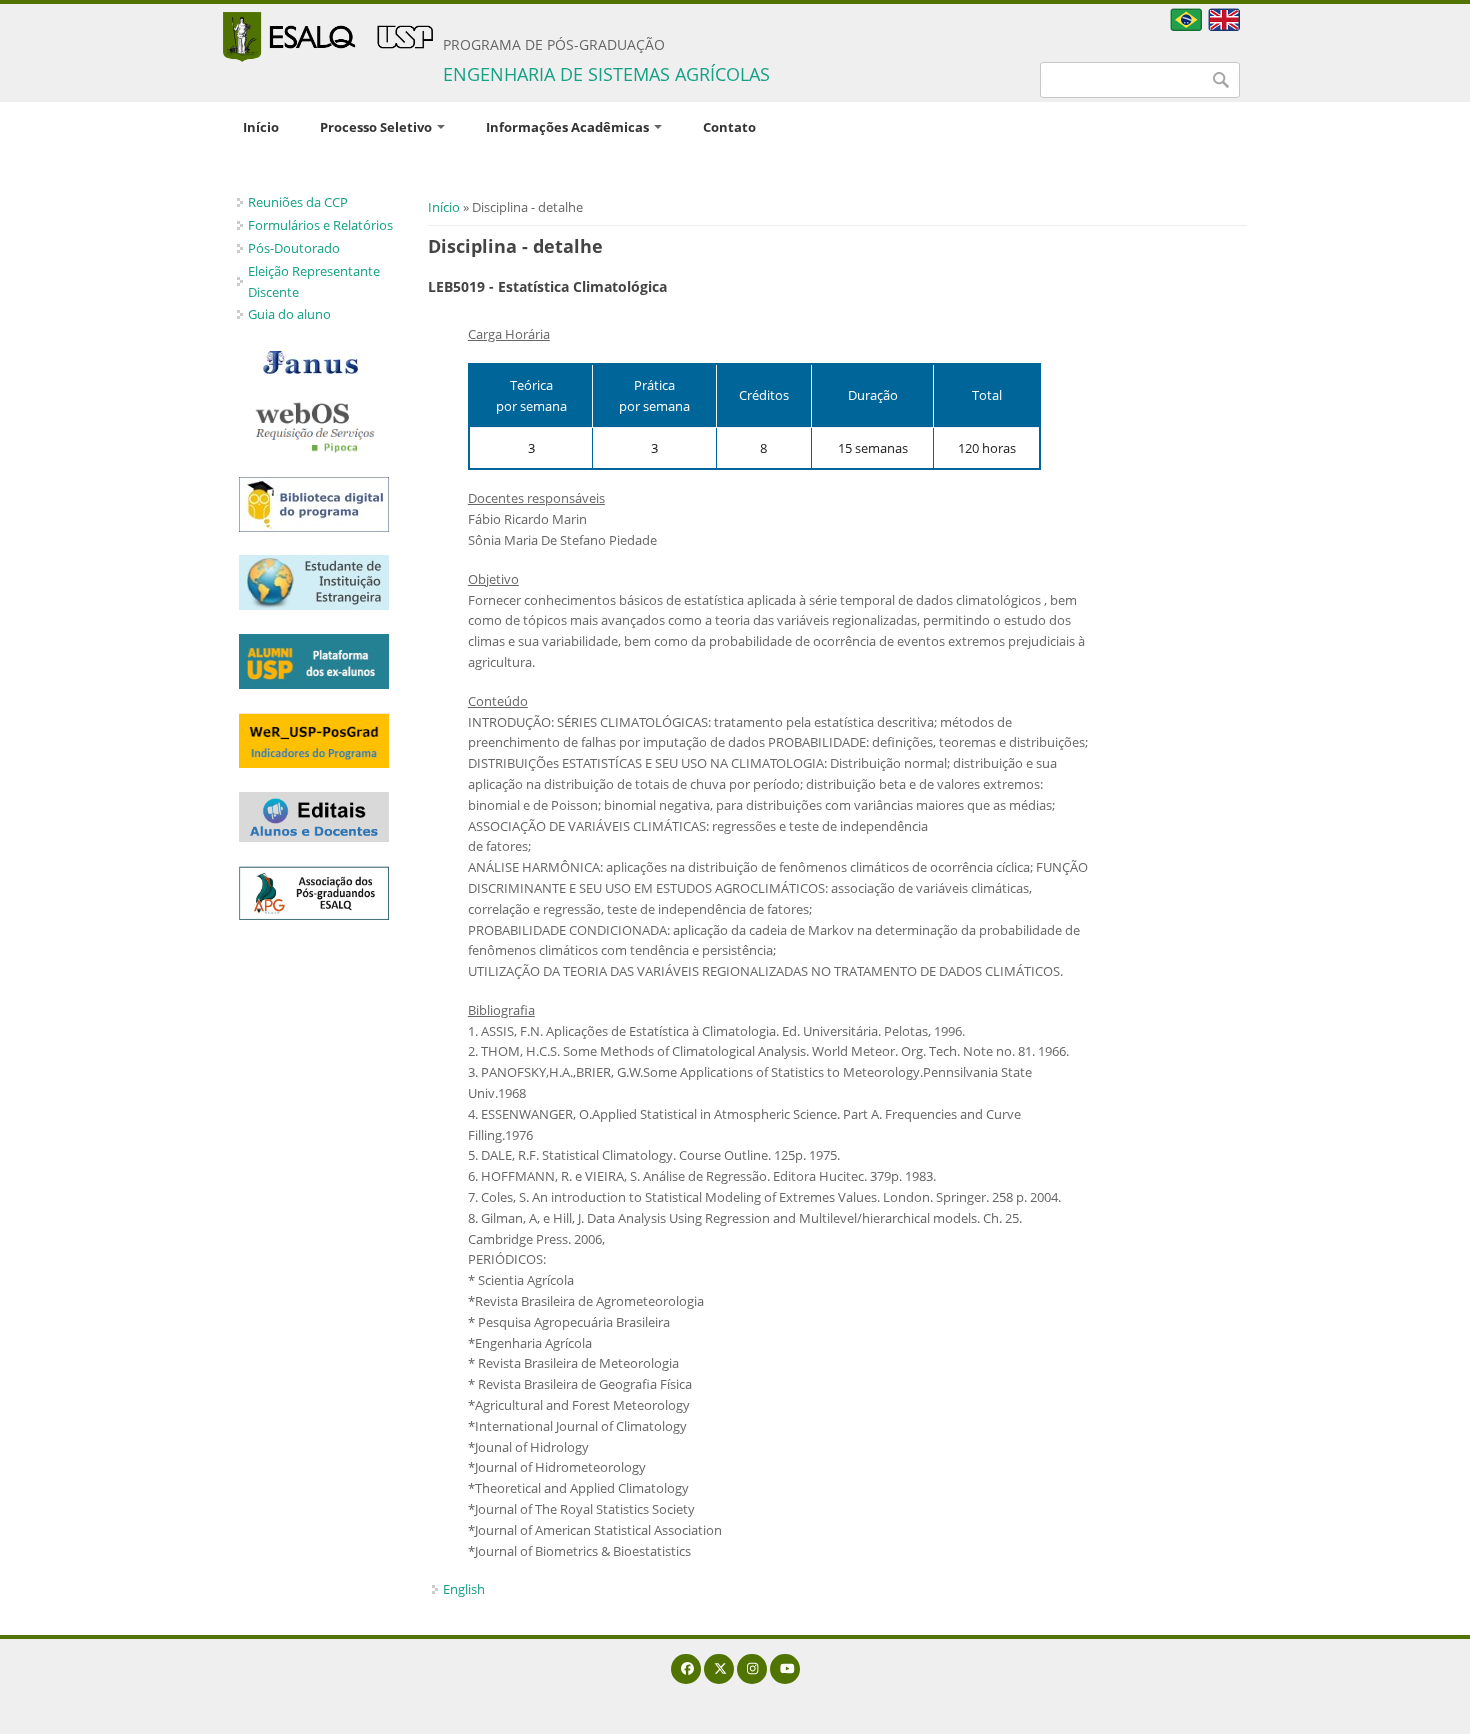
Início (261, 127)
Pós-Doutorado (294, 248)
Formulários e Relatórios (320, 225)
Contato (729, 127)
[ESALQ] (328, 37)
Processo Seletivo (377, 127)
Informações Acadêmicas (569, 127)
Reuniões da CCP (298, 202)
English (464, 1589)
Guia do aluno (289, 314)
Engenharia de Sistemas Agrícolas (606, 74)
